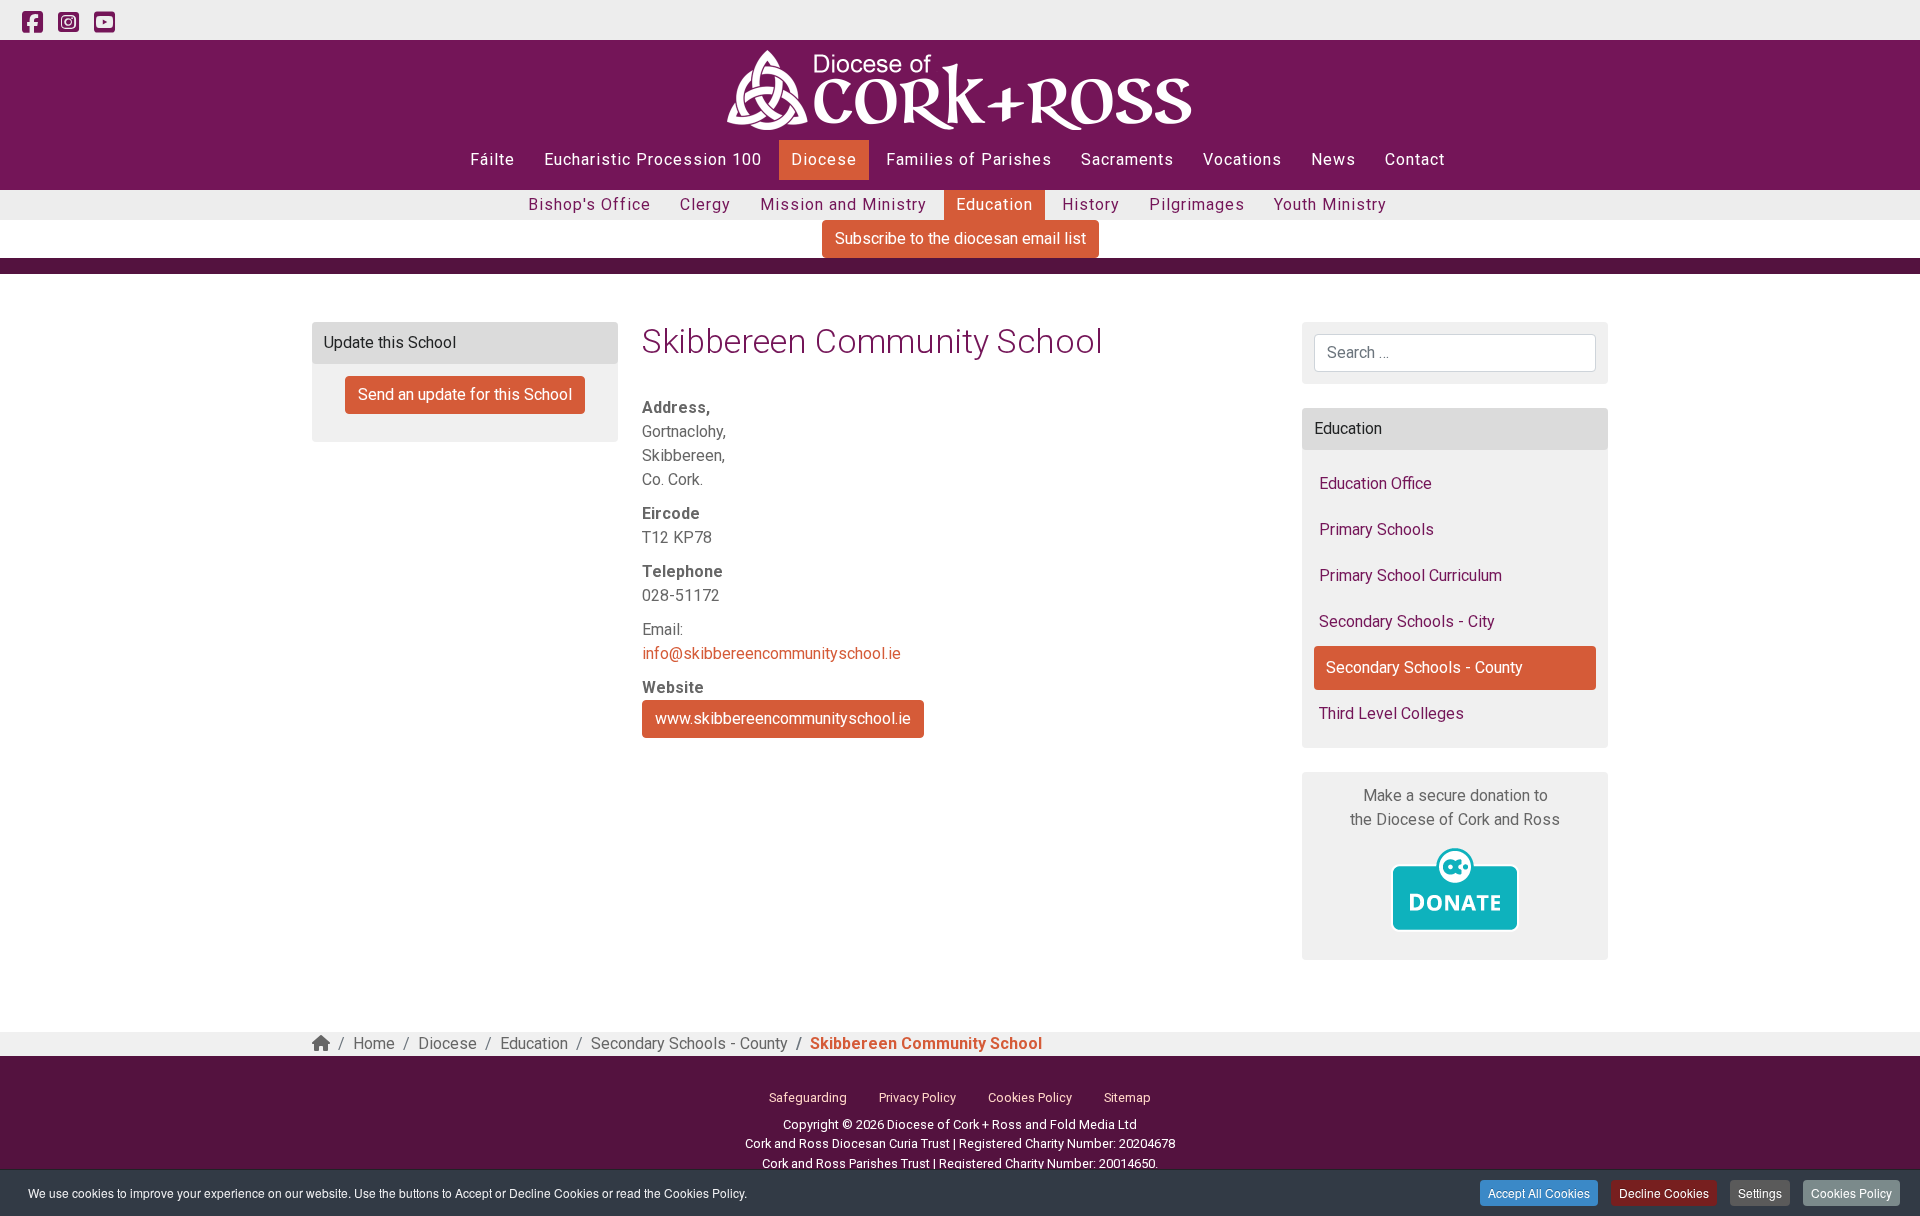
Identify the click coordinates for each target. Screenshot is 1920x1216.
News (1333, 159)
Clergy (705, 204)
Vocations (1242, 159)
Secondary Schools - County (1424, 667)
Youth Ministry (1330, 204)
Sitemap (1127, 1097)
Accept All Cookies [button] (1539, 1192)
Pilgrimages (1197, 204)
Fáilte (492, 159)
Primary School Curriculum (1410, 575)
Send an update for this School (465, 394)
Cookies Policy (1851, 1192)
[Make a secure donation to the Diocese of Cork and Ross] (1455, 890)
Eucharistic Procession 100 (653, 159)
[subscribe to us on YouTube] (104, 23)
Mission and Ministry (843, 204)
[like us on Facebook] (32, 23)
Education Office (1375, 483)
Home (374, 1043)
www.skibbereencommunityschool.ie (783, 718)
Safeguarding (808, 1097)
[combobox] (1455, 353)
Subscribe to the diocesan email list (960, 238)
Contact (1415, 159)
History (1091, 204)
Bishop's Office (589, 204)
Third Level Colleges (1391, 713)
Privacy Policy (917, 1097)
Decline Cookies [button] (1664, 1192)
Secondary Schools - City (1407, 621)
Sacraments (1127, 159)
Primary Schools (1376, 529)
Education (994, 204)
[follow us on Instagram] (68, 23)
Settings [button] (1760, 1192)
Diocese (824, 159)
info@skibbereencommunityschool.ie (771, 653)
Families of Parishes (969, 159)
